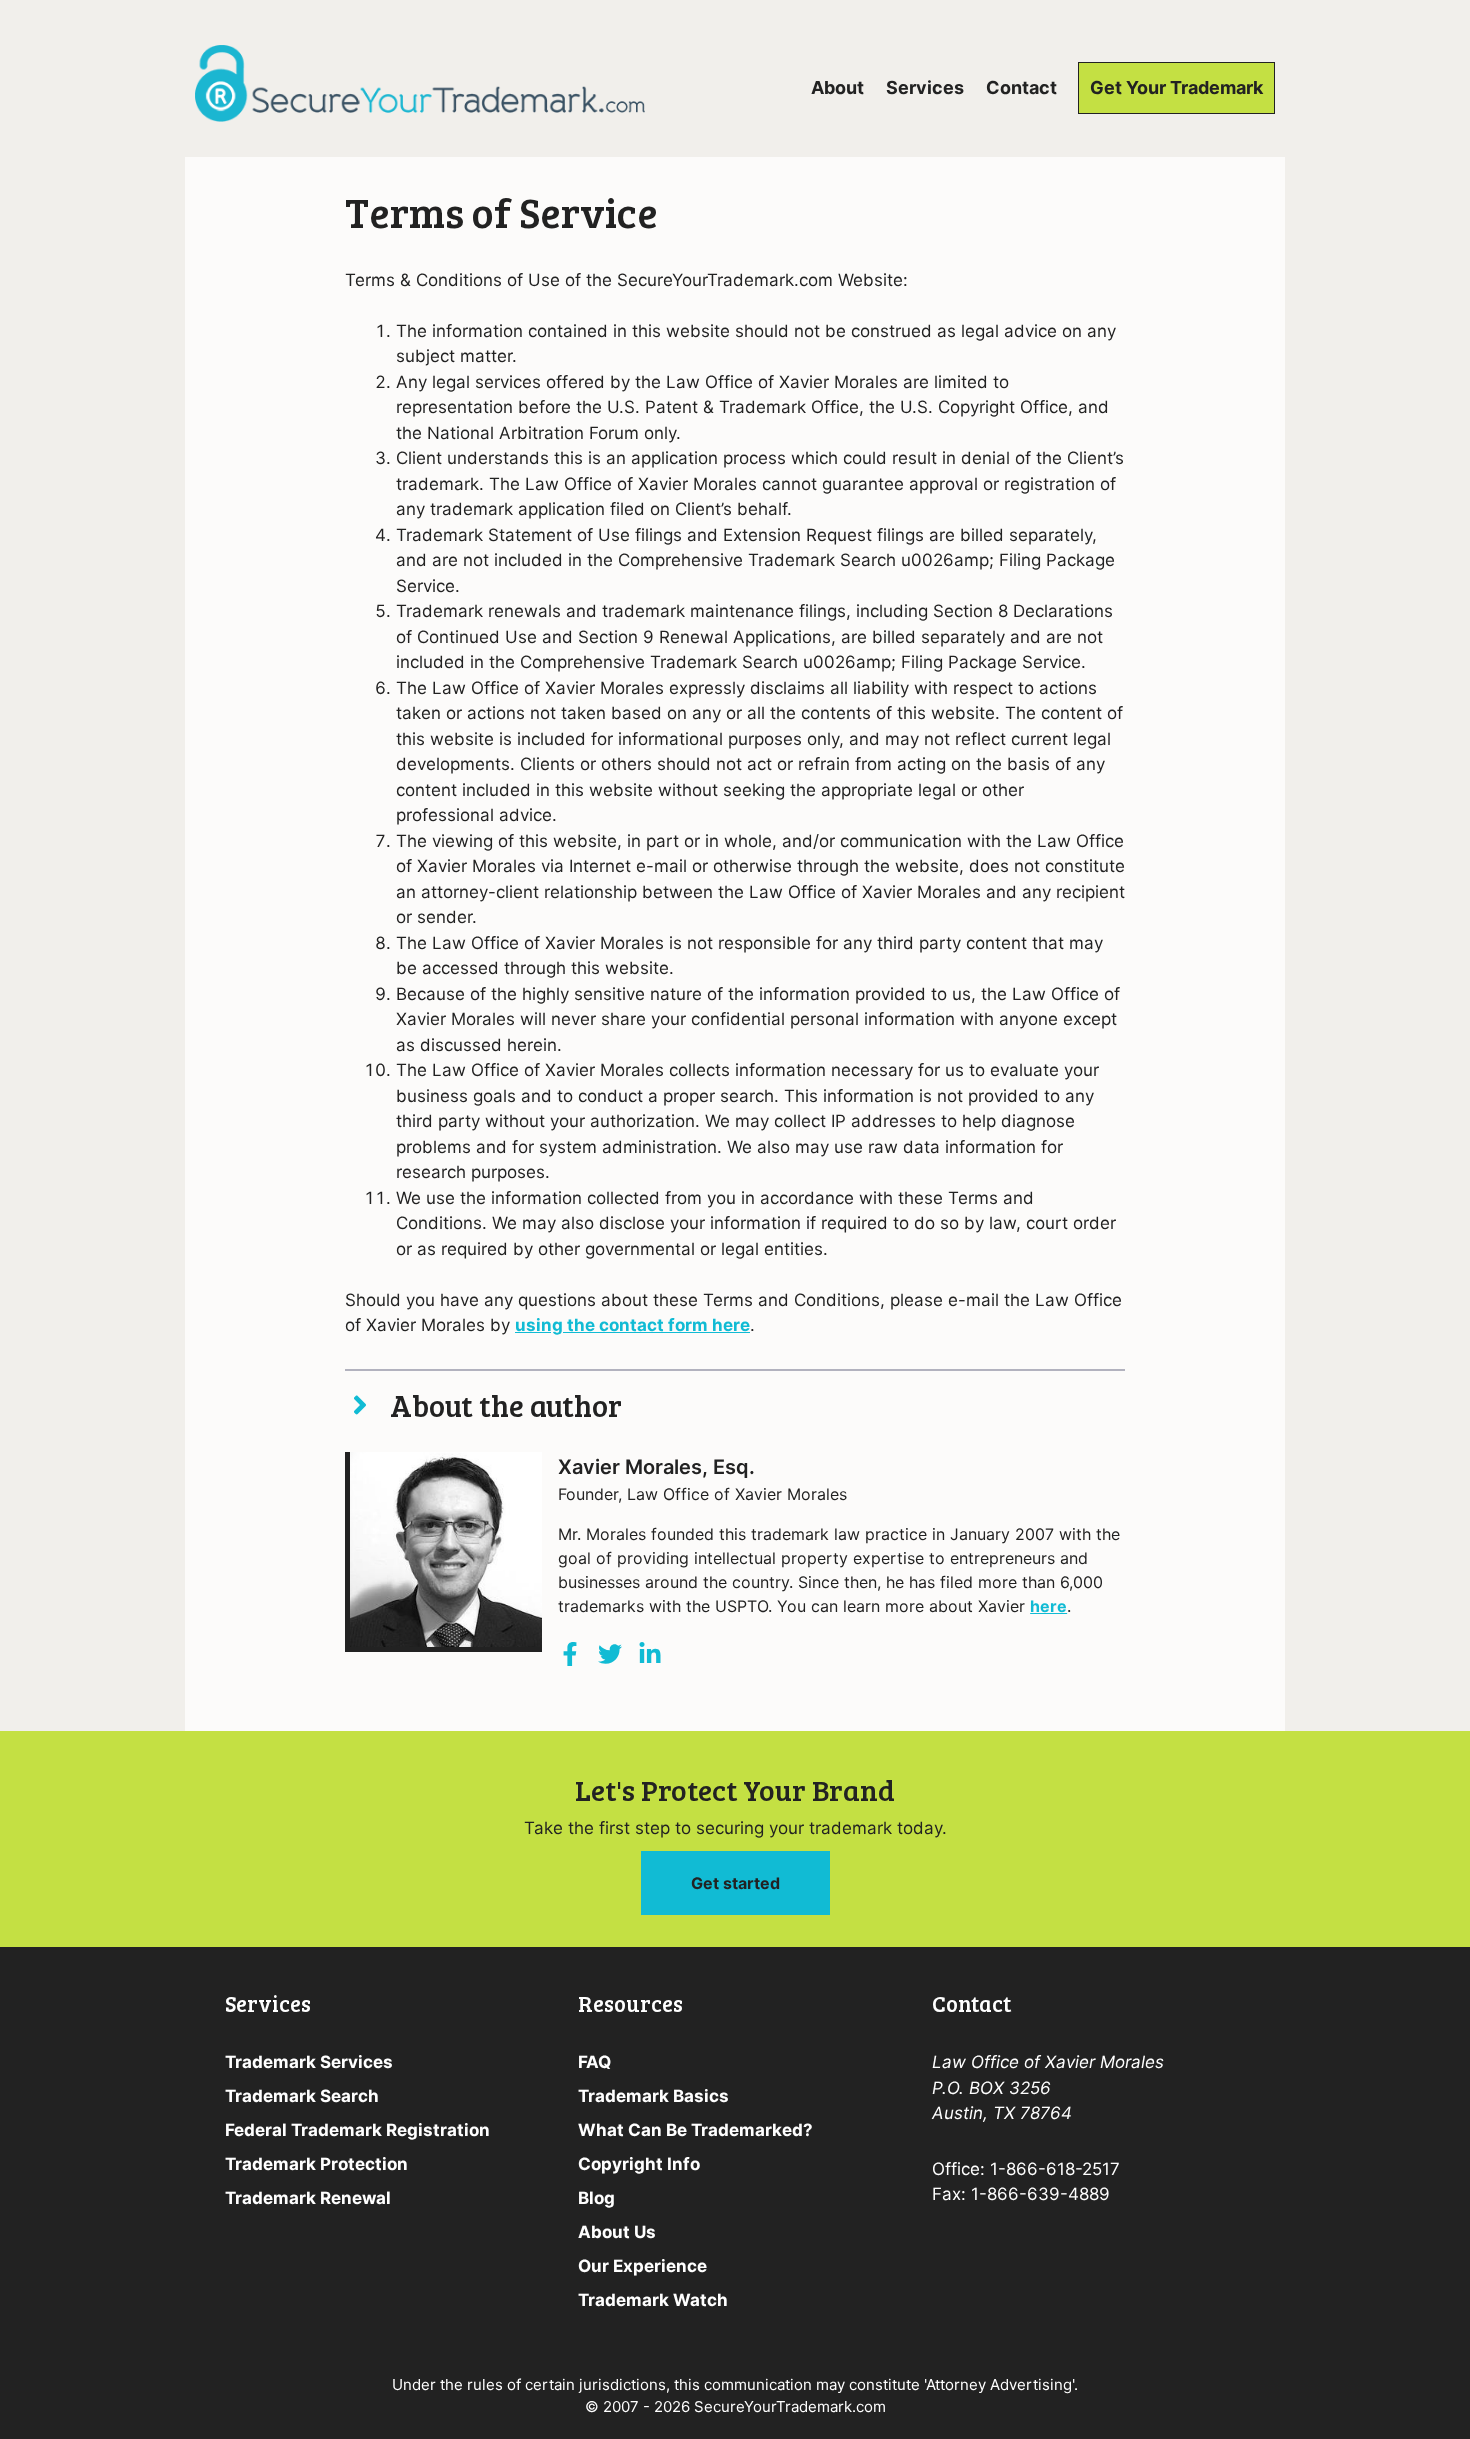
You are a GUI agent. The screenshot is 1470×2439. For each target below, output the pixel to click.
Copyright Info (639, 2164)
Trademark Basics (653, 2096)
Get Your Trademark (1176, 87)
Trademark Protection (316, 2164)
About (837, 87)
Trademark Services (309, 2062)
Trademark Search (302, 2096)
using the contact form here (632, 1325)
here (1048, 1606)
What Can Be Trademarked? (695, 2130)
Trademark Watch (653, 2300)
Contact (1021, 87)
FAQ (594, 2062)
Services (925, 87)
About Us (617, 2232)
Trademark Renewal (308, 2198)
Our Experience (642, 2266)
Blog (596, 2198)
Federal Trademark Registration (357, 2130)
